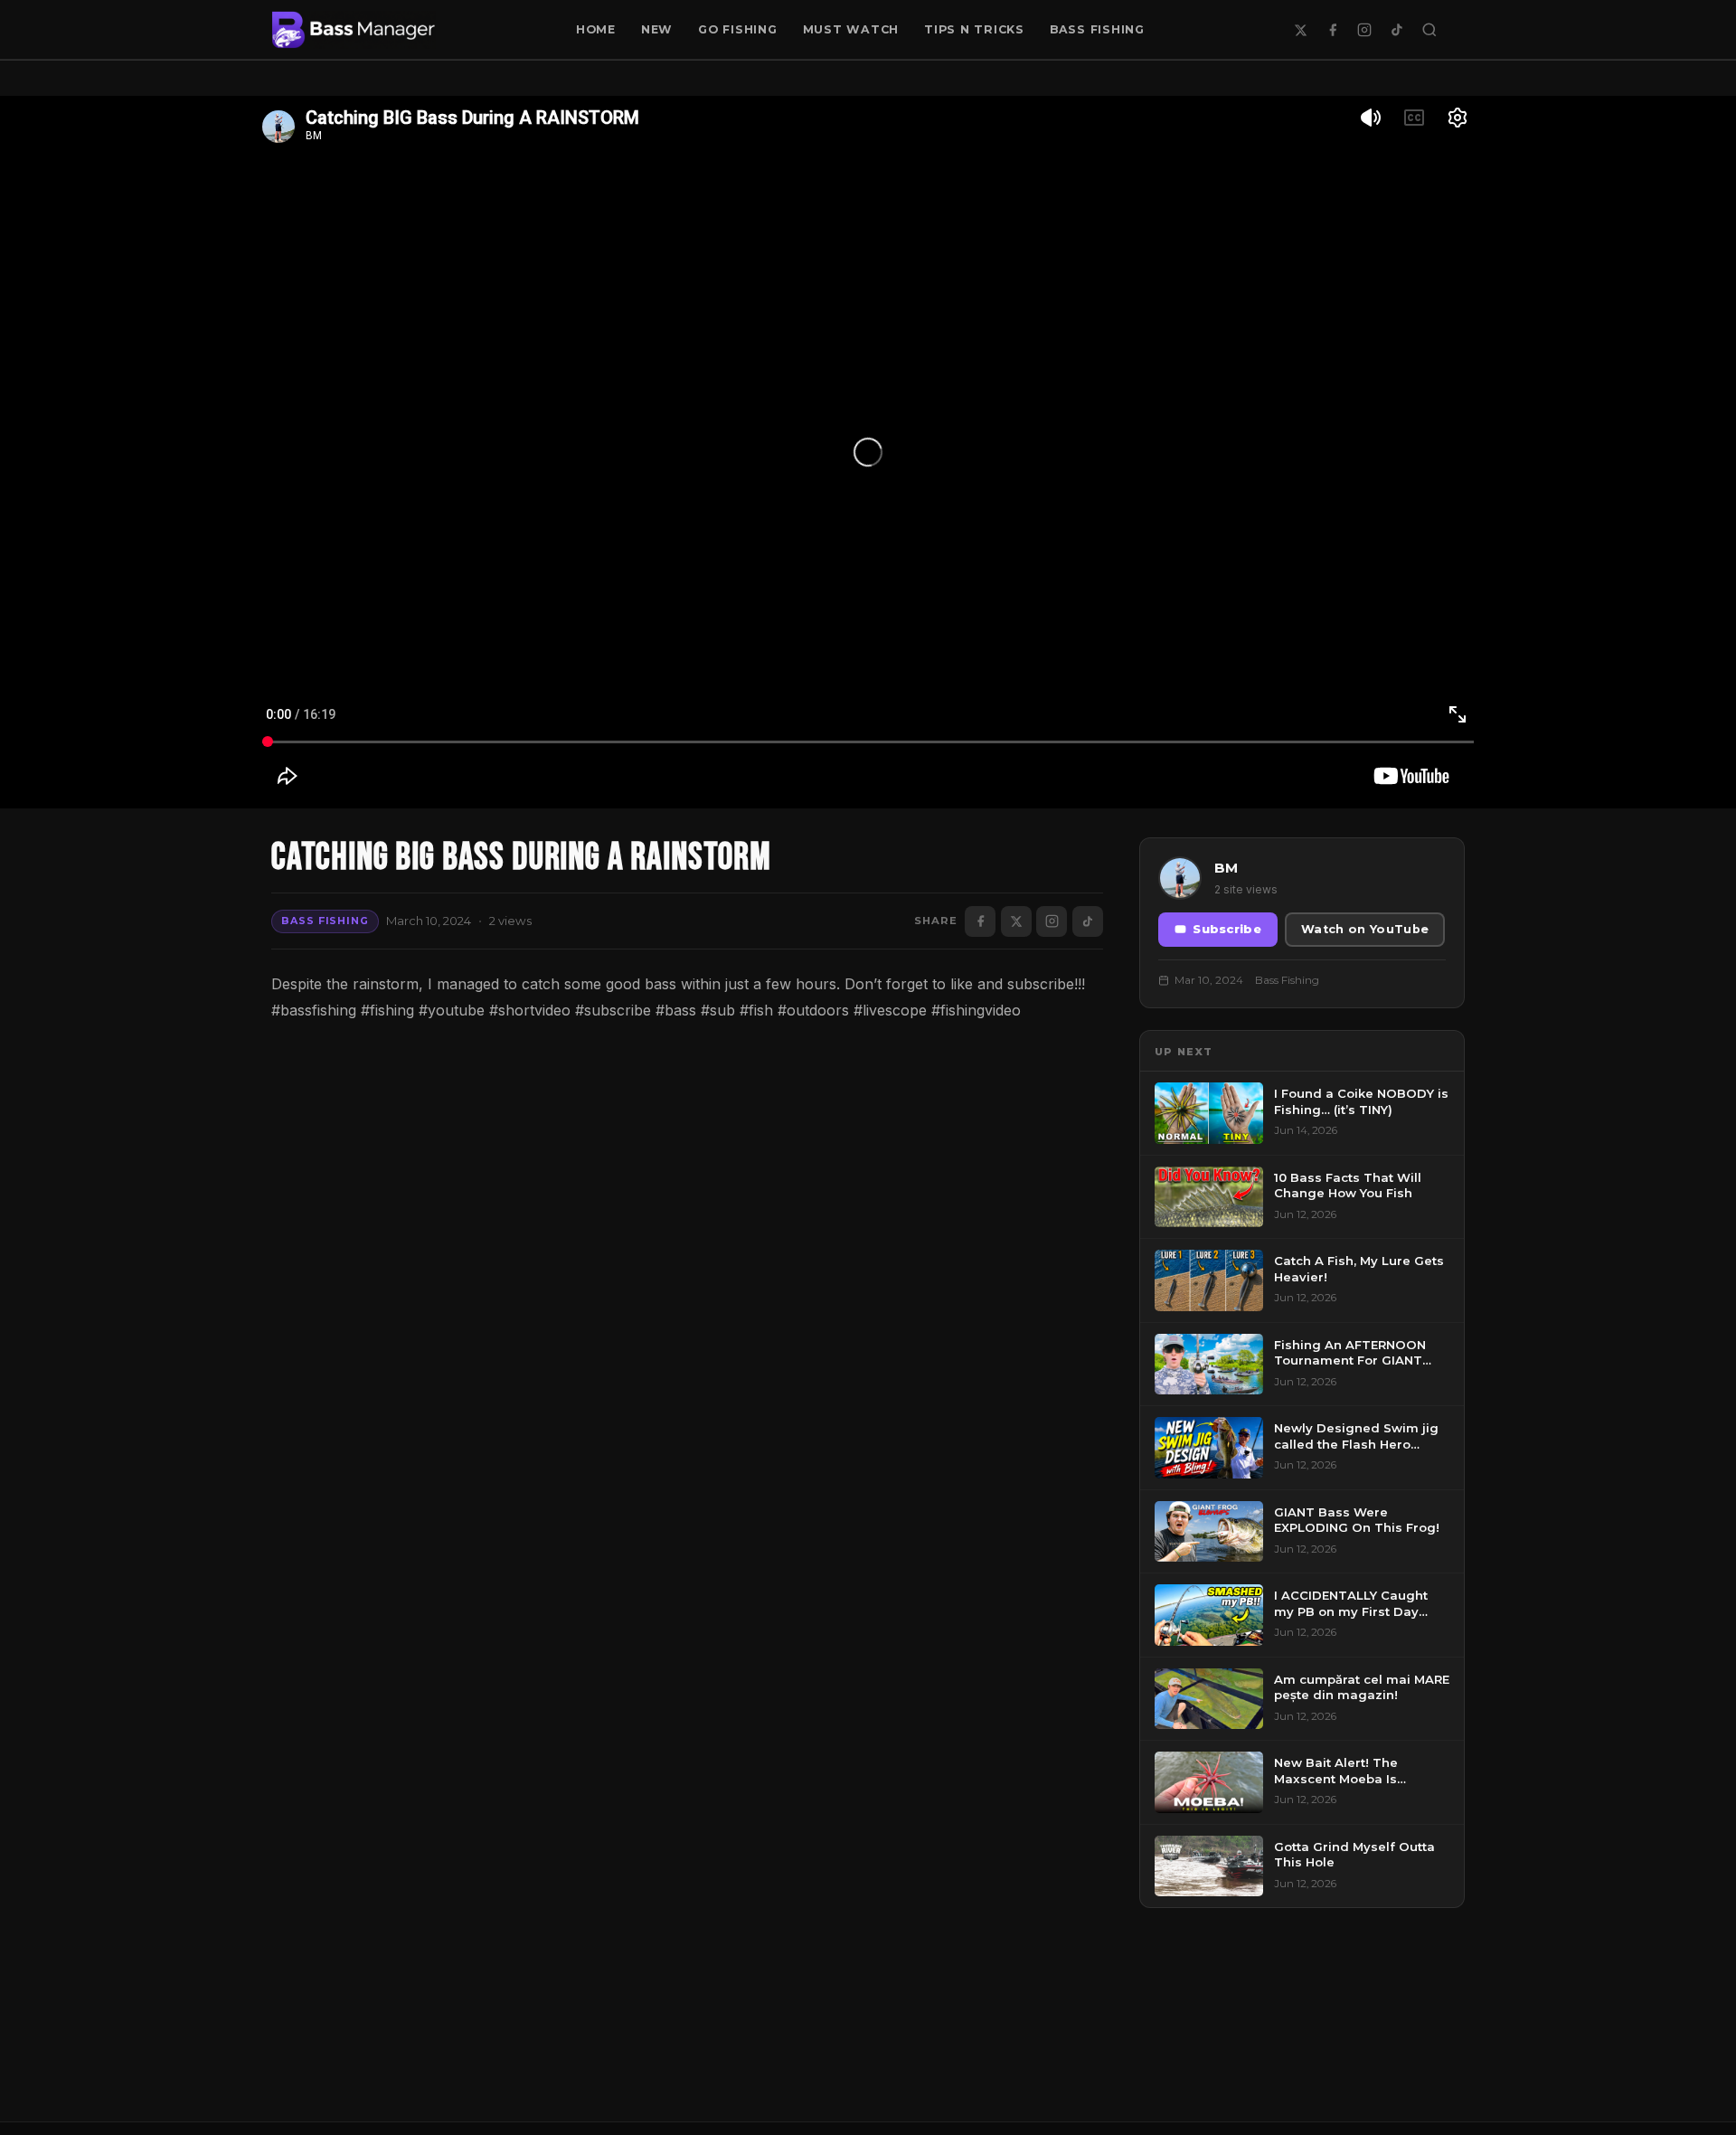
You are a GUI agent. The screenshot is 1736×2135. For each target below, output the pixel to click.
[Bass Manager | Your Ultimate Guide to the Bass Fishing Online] (354, 30)
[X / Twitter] (1300, 30)
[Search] (1429, 30)
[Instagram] (1364, 30)
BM (1226, 868)
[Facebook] (1333, 30)
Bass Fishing (1097, 29)
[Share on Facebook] (980, 921)
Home (596, 29)
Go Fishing (738, 29)
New (657, 29)
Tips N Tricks (974, 29)
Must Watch (851, 29)
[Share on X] (1016, 921)
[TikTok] (1397, 30)
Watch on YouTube (1365, 929)
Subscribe (1227, 929)
